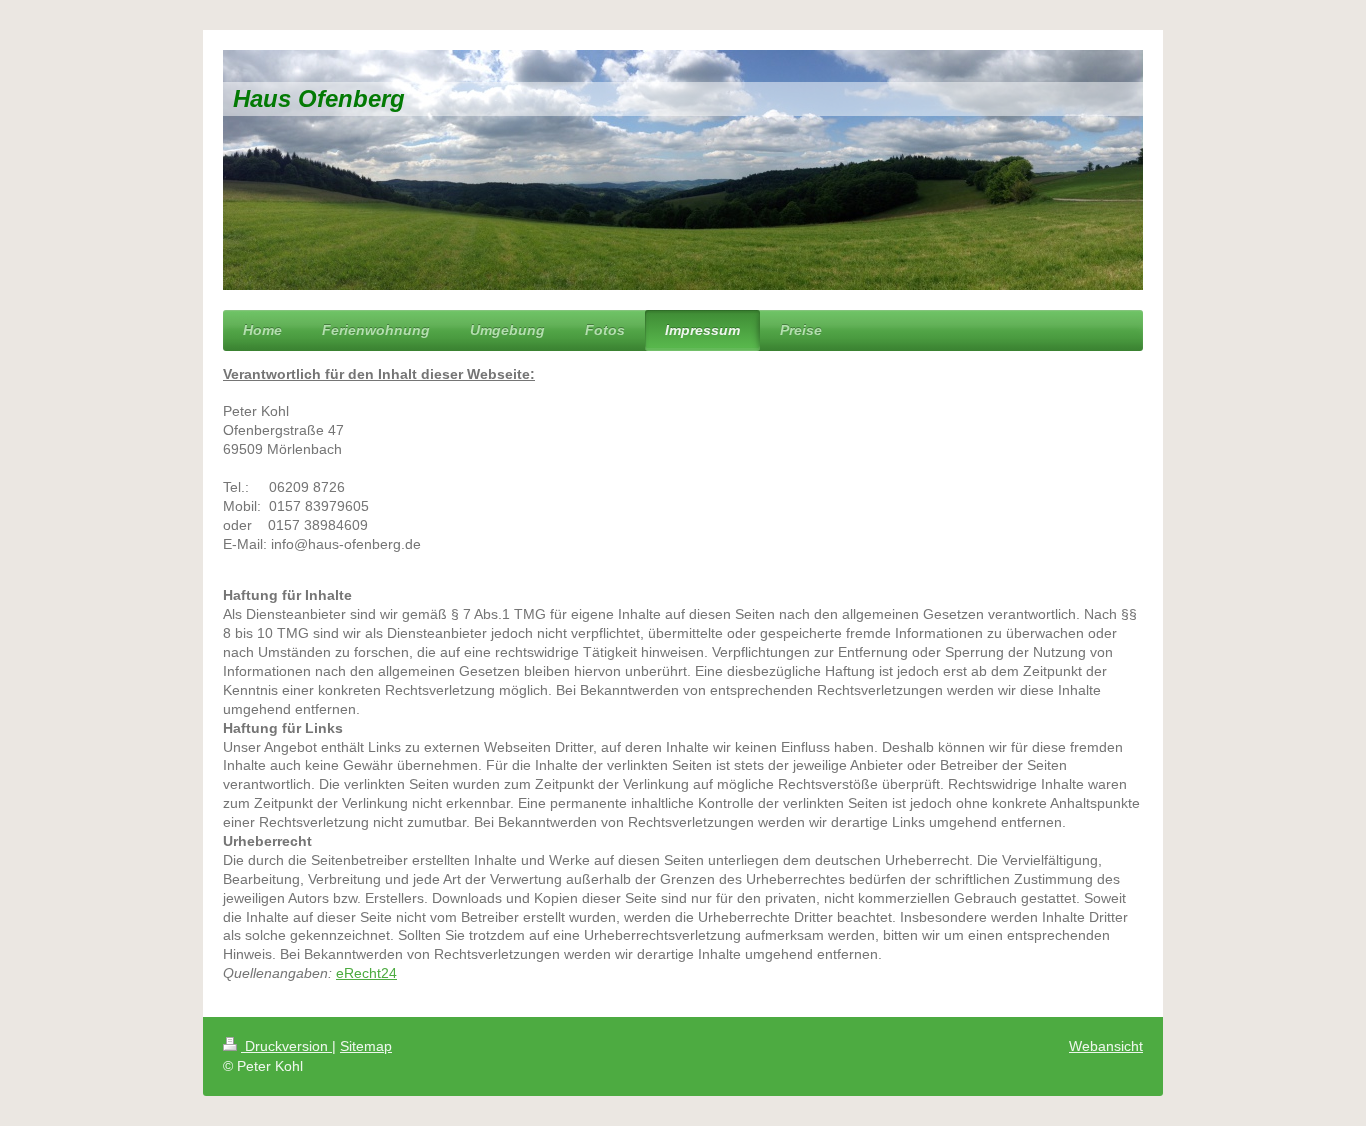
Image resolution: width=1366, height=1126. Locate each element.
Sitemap (366, 1046)
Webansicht (1106, 1046)
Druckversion (286, 1046)
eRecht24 (366, 973)
